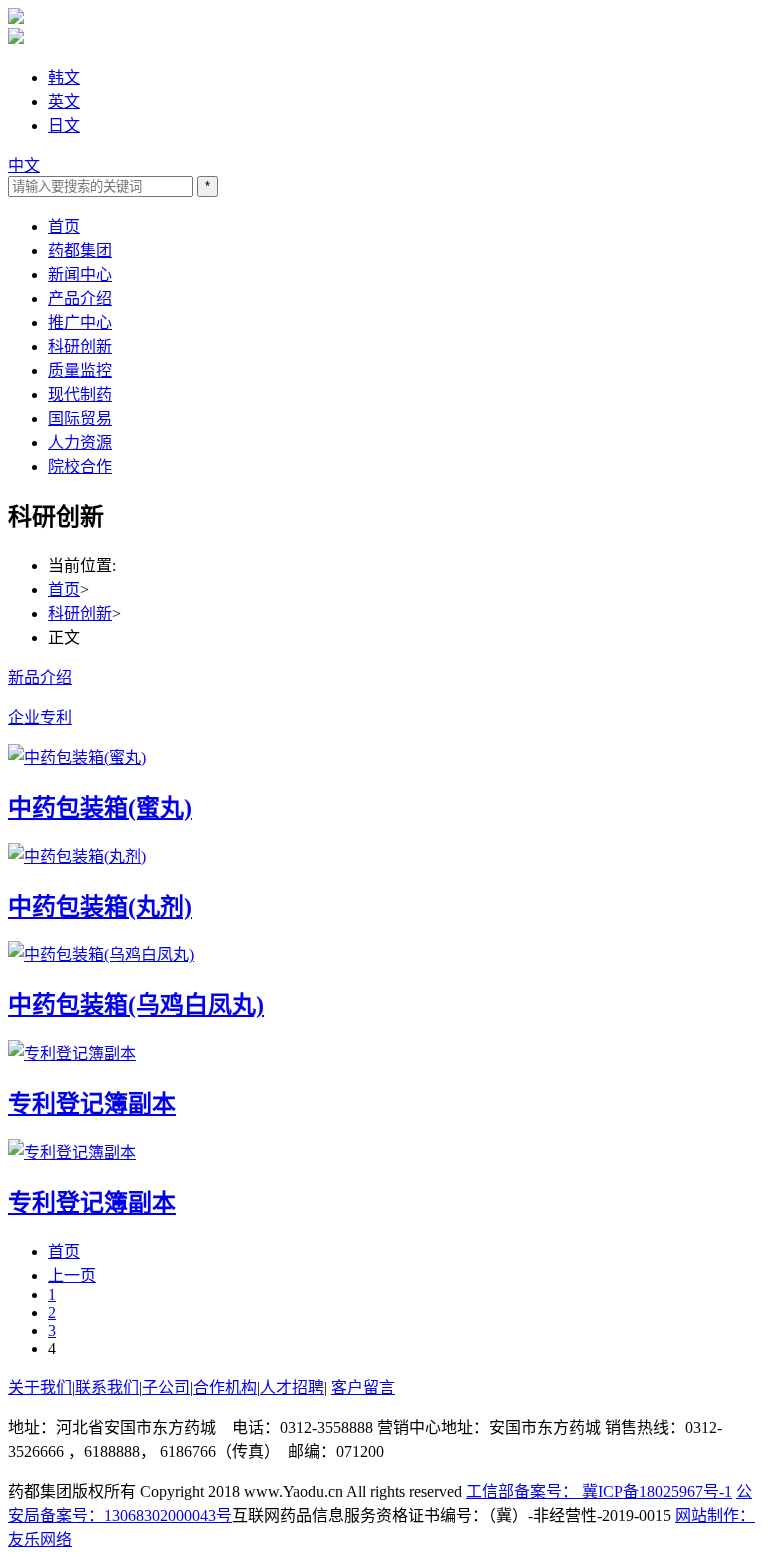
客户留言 (363, 1387)
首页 (64, 226)
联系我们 (107, 1387)
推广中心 (80, 322)
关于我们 (40, 1387)
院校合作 (80, 466)
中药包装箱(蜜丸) (100, 808)
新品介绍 (40, 677)
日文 (64, 125)
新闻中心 (80, 274)
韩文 (64, 77)
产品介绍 (80, 298)
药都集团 (80, 250)
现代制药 (80, 394)
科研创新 (80, 346)
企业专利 (40, 717)
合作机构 (225, 1387)
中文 (24, 165)
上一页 (72, 1275)
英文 (64, 101)
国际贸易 (80, 418)
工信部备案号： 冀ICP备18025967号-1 (599, 1491)
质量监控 (80, 370)
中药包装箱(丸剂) (100, 907)
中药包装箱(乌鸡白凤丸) (136, 1005)
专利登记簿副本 (92, 1104)
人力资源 (80, 442)
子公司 (166, 1387)
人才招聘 (292, 1387)
